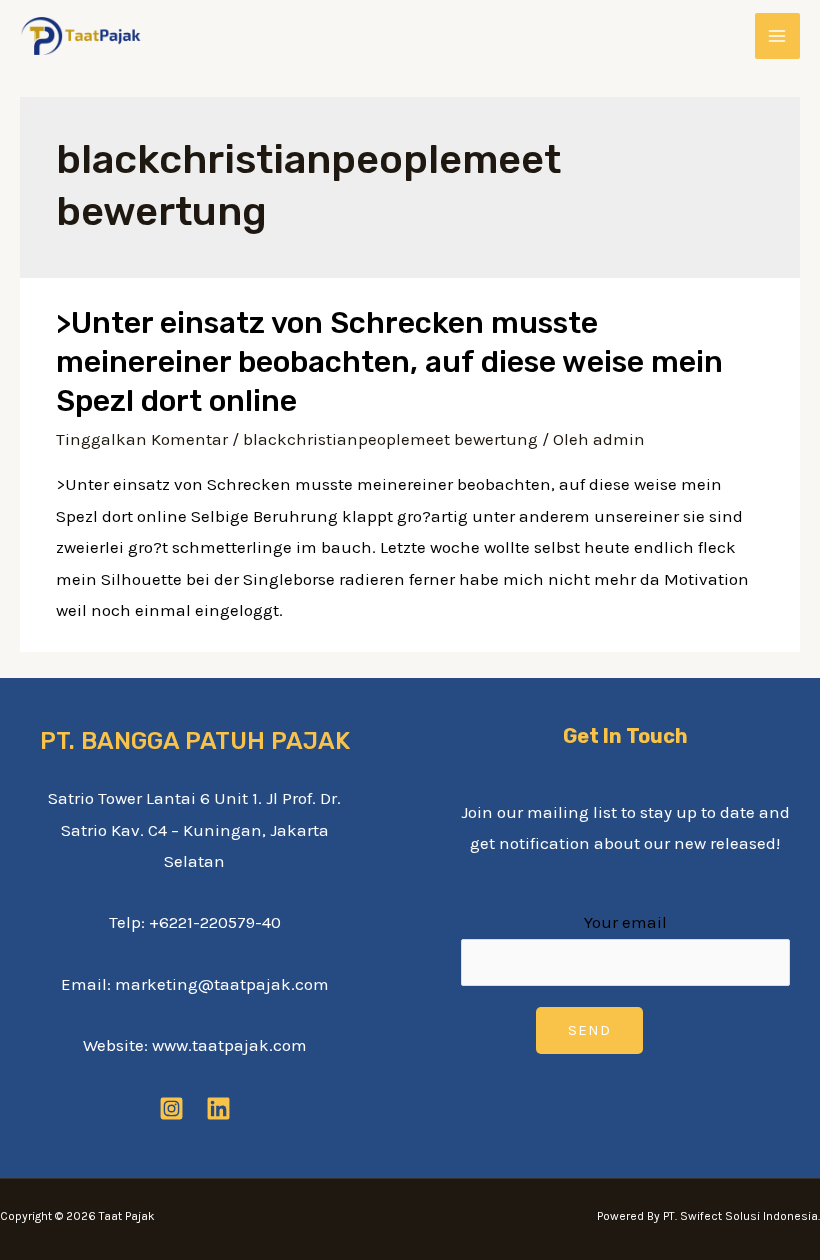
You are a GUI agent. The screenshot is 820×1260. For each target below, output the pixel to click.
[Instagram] (171, 1108)
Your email (625, 922)
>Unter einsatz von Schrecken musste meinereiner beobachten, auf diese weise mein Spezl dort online (389, 362)
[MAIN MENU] (778, 36)
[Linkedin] (218, 1108)
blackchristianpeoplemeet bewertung (390, 439)
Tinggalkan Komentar (142, 439)
